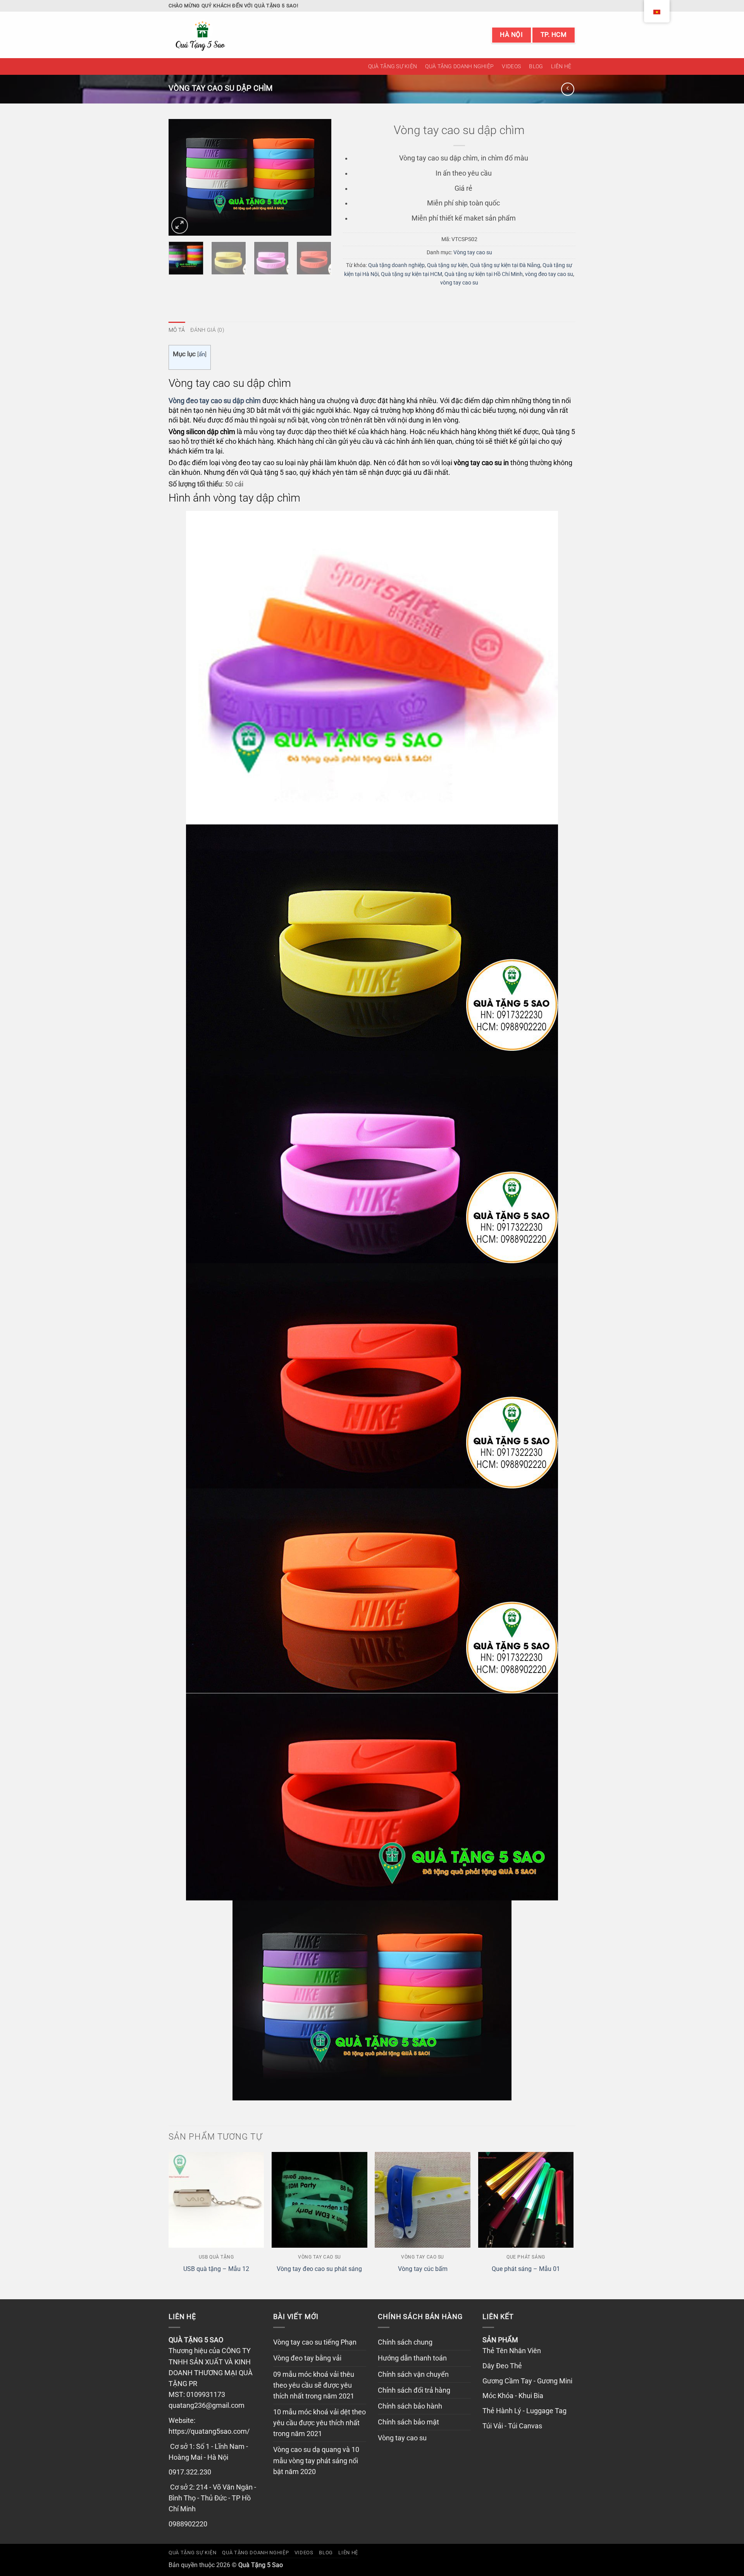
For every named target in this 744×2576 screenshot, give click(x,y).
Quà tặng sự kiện (393, 66)
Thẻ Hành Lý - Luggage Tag (524, 2411)
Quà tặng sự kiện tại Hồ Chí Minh (484, 274)
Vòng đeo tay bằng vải (307, 2358)
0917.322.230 (190, 2472)
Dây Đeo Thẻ (502, 2366)
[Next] (318, 178)
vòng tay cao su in (481, 463)
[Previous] (182, 178)
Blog (536, 66)
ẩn (202, 354)
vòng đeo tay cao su (549, 274)
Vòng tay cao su (473, 252)
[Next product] (568, 89)
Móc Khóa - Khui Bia (513, 2396)
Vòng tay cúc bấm (423, 2269)
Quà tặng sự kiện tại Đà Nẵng (505, 265)
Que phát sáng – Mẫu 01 (526, 2269)
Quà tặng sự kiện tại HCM (412, 274)
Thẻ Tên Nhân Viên (512, 2351)
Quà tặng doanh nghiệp (459, 66)
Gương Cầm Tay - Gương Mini (527, 2381)
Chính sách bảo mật (408, 2422)
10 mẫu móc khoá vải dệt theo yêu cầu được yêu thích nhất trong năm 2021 (319, 2423)
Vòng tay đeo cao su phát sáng (319, 2269)
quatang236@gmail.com (207, 2405)
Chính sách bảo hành (410, 2406)
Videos (511, 66)
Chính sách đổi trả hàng (414, 2390)
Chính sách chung (405, 2342)
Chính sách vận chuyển (413, 2374)
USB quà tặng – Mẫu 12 (216, 2269)
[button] (180, 225)
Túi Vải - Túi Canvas (512, 2426)
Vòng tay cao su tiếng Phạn (315, 2342)
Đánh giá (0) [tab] (207, 330)
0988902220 (188, 2524)
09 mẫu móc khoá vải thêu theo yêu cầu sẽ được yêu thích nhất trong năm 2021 (314, 2385)
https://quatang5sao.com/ (209, 2431)
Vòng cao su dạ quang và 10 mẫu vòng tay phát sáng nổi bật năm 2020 (316, 2460)
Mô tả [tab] (177, 330)
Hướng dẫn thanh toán (412, 2358)
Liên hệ (561, 66)
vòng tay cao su (459, 283)
